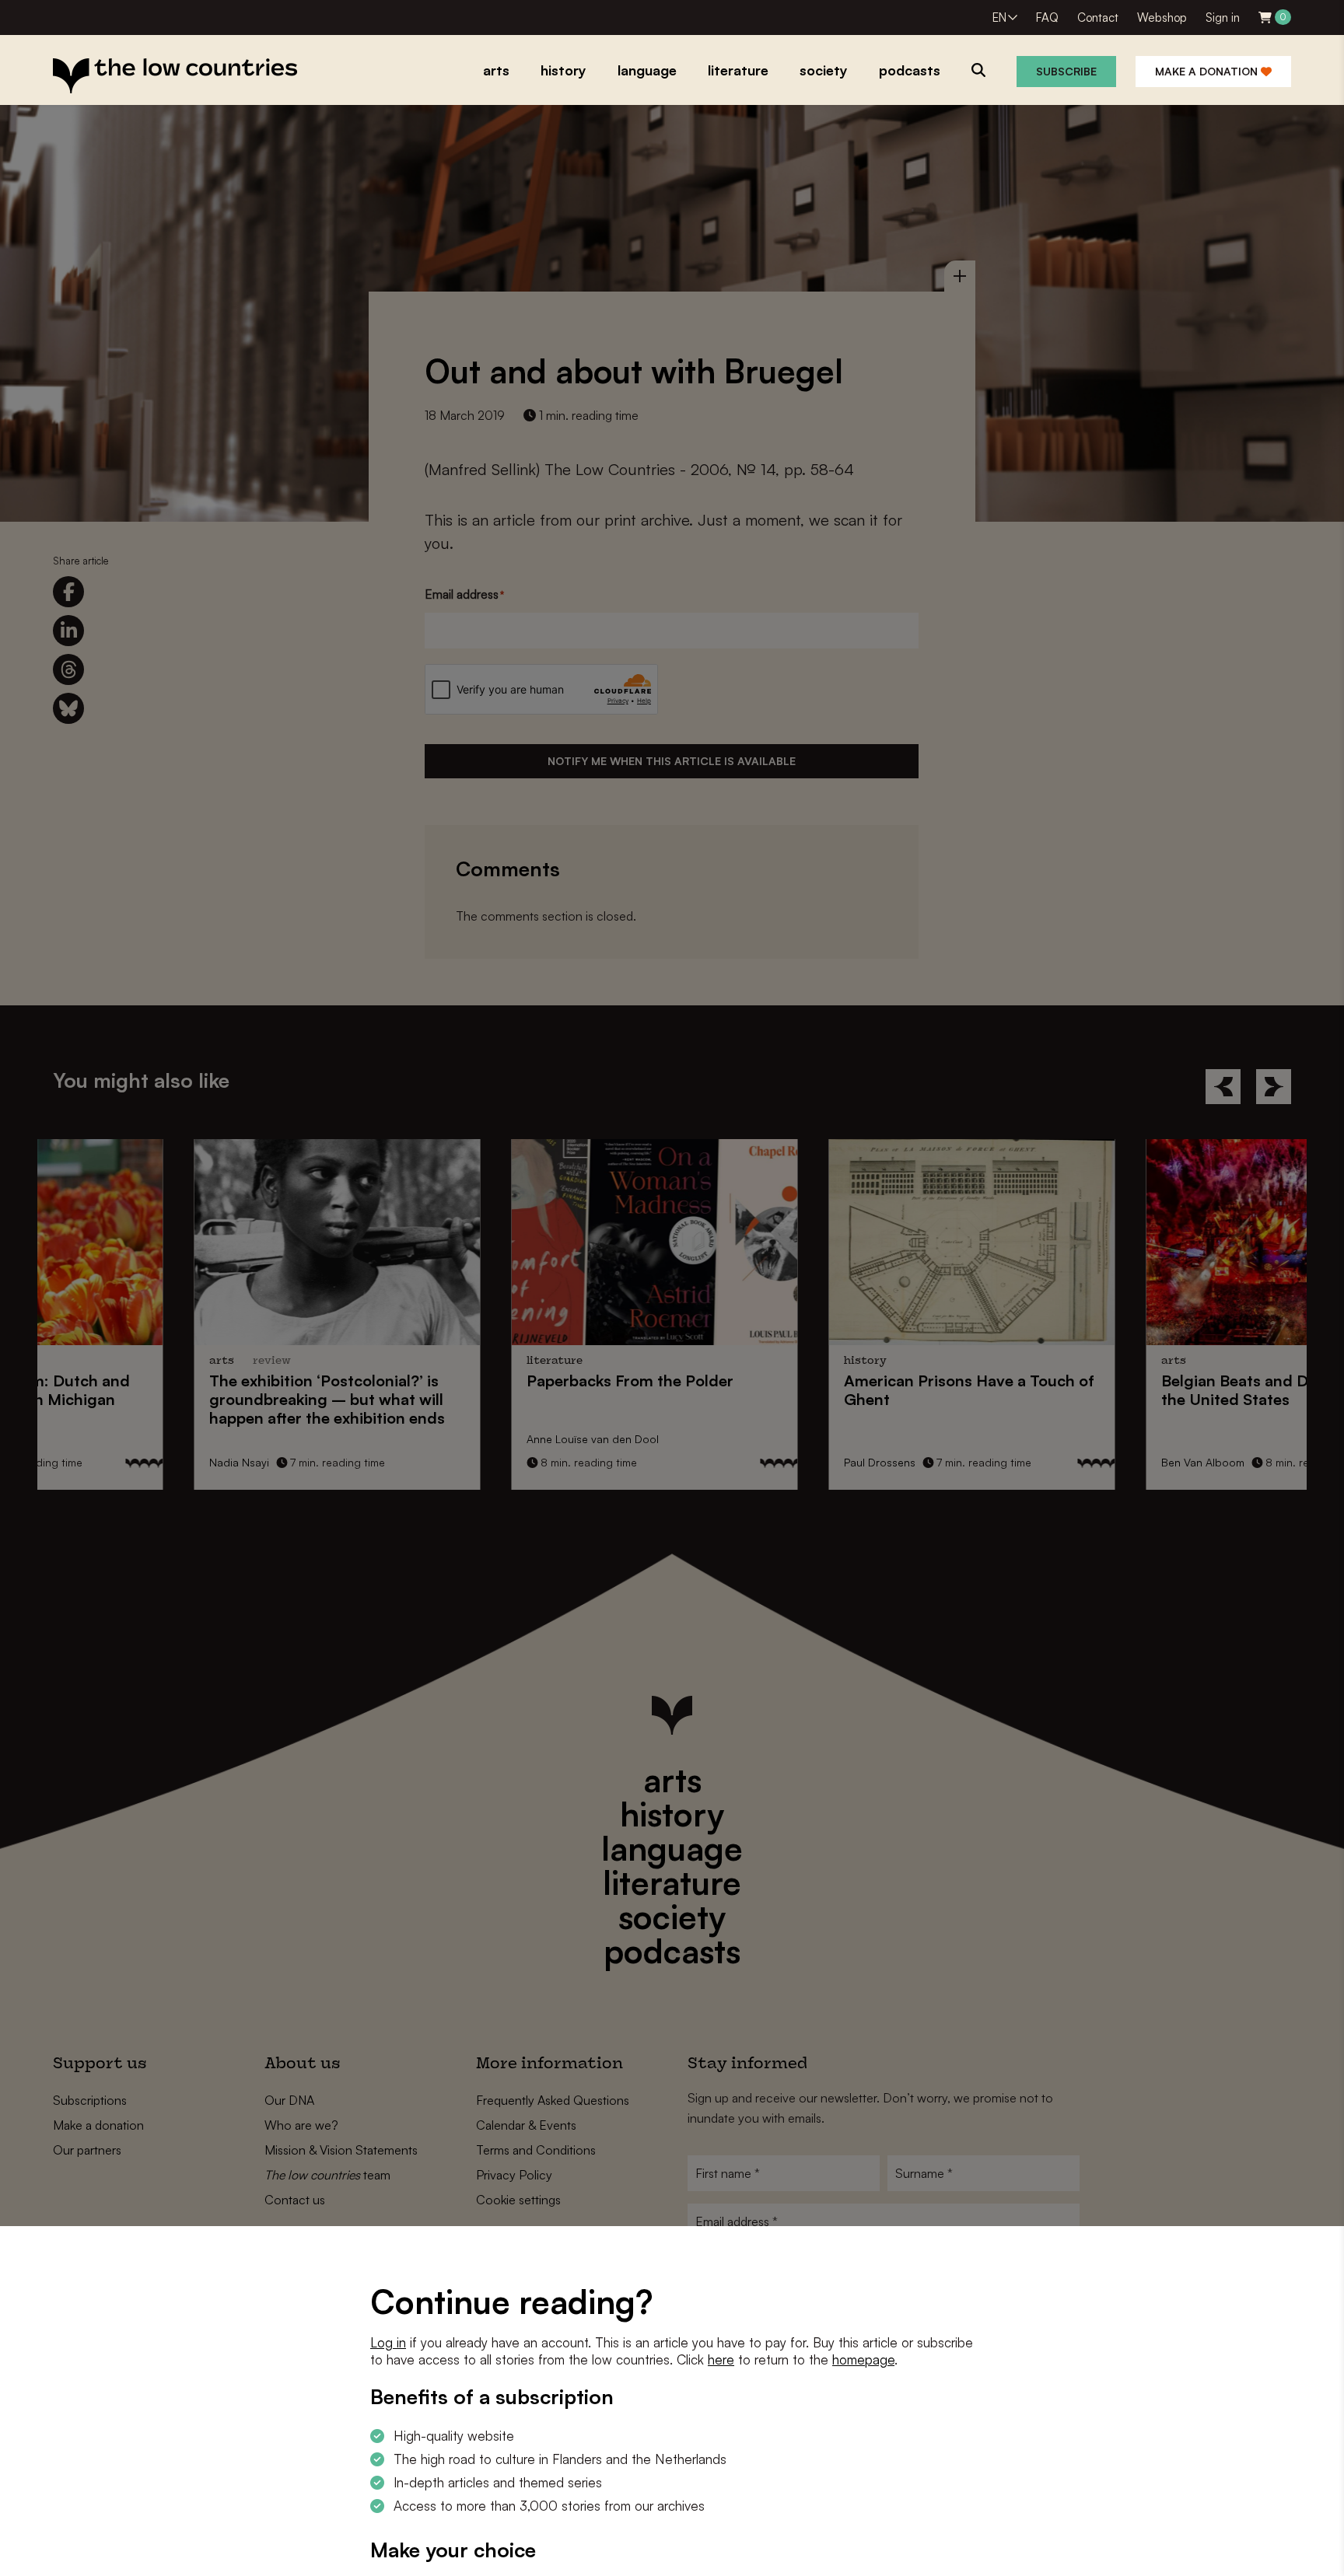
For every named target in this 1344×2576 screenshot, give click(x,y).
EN (999, 17)
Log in (388, 2342)
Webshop (1162, 17)
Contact (1098, 17)
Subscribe (1066, 71)
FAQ (1047, 17)
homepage (863, 2359)
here (721, 2359)
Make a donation (1208, 71)
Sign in (1223, 17)
